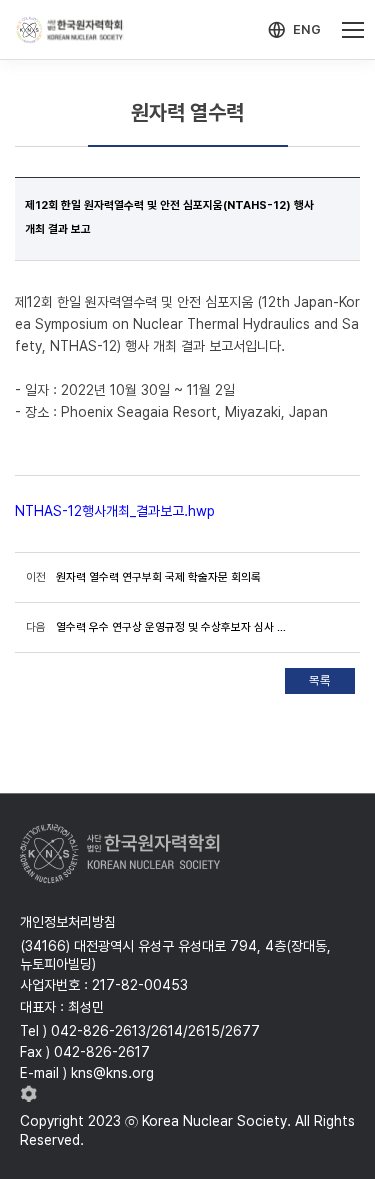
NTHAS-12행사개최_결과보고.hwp (115, 511)
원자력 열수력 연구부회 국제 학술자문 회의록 (158, 577)
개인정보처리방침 (68, 922)
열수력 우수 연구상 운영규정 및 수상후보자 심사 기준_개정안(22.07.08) (175, 627)
